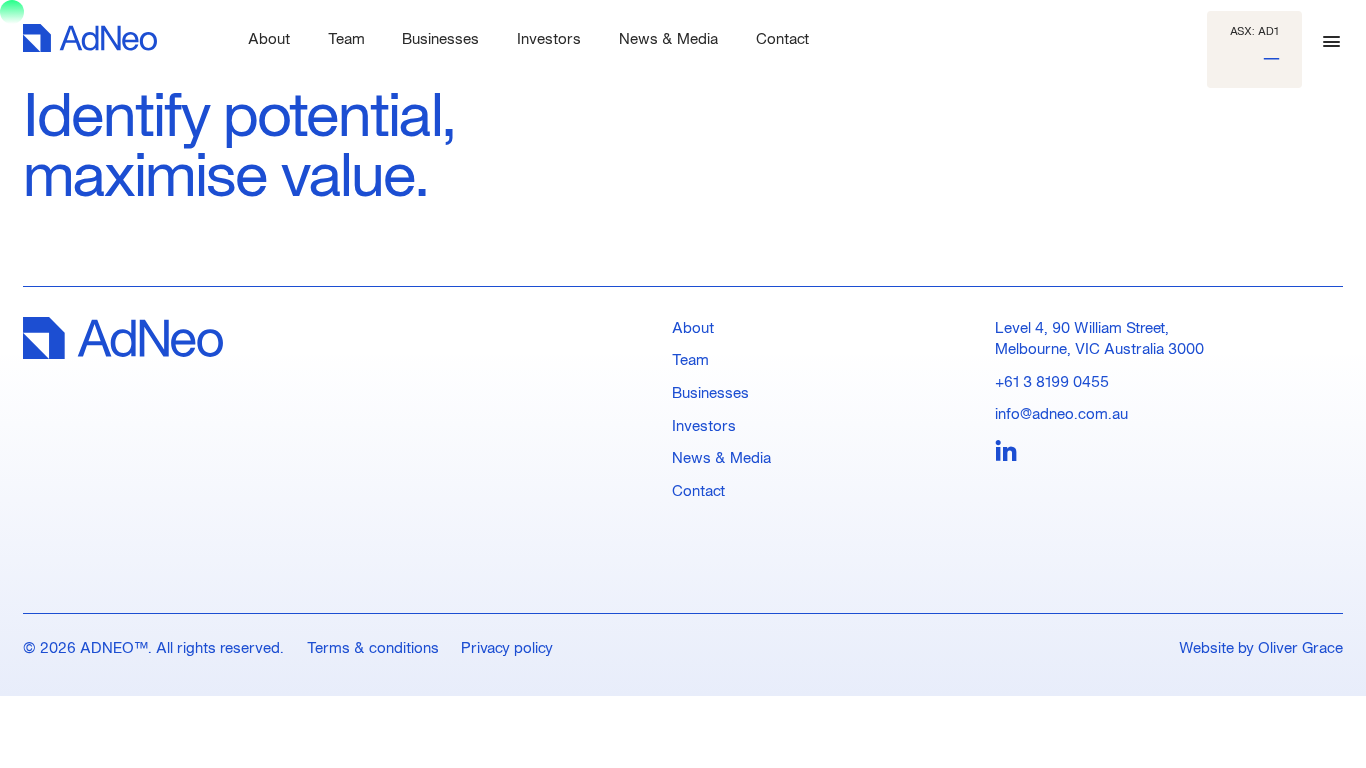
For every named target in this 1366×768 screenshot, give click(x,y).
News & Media (721, 457)
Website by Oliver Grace (1261, 647)
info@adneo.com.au (1061, 413)
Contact (698, 490)
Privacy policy (507, 647)
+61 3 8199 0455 (1052, 381)
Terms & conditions (373, 647)
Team (690, 359)
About (693, 327)
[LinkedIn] (1006, 452)
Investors (704, 425)
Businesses (710, 392)
